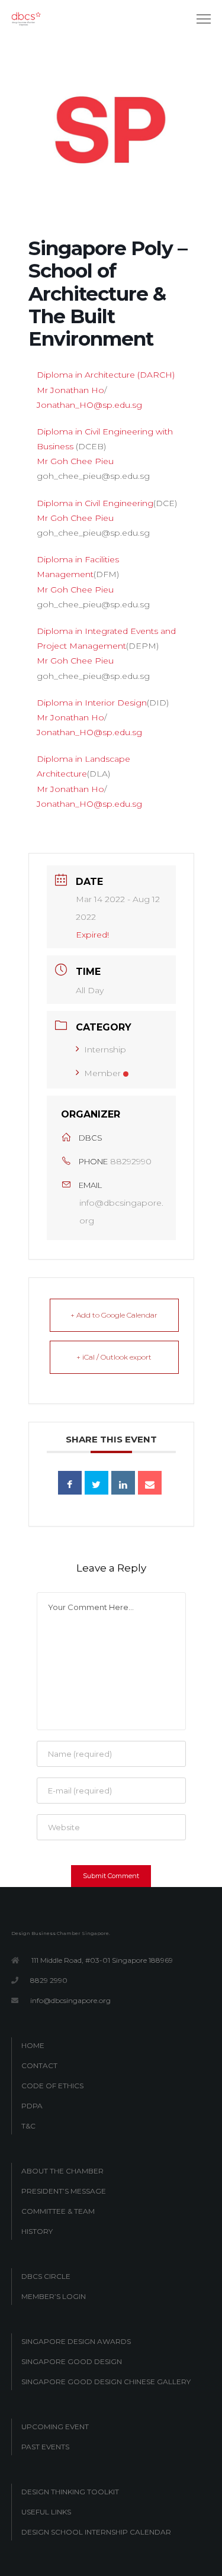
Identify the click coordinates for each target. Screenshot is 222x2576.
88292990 (131, 1161)
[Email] (150, 1483)
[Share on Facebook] (70, 1483)
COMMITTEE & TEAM (58, 2211)
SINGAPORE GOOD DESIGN (72, 2361)
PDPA (32, 2106)
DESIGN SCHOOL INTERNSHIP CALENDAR (96, 2532)
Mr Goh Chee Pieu (75, 461)
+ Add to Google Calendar (114, 1315)
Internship (105, 1049)
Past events (45, 2447)
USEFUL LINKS (46, 2512)
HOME (33, 2045)
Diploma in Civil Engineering (95, 503)
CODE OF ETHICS (52, 2086)
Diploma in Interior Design (92, 703)
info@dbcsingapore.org (121, 1212)
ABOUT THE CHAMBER (62, 2171)
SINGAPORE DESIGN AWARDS (76, 2341)
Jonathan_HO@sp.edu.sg (89, 405)
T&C (28, 2126)
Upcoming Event (55, 2427)
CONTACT (39, 2065)
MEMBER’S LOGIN (54, 2296)
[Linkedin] (123, 1483)
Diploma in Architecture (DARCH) (106, 375)
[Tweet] (96, 1483)
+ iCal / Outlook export (114, 1357)
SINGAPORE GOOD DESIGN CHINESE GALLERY (106, 2382)
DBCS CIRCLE (46, 2276)
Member (102, 1073)
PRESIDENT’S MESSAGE (64, 2191)
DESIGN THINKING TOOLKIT (70, 2492)
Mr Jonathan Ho (70, 390)
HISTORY (37, 2231)
